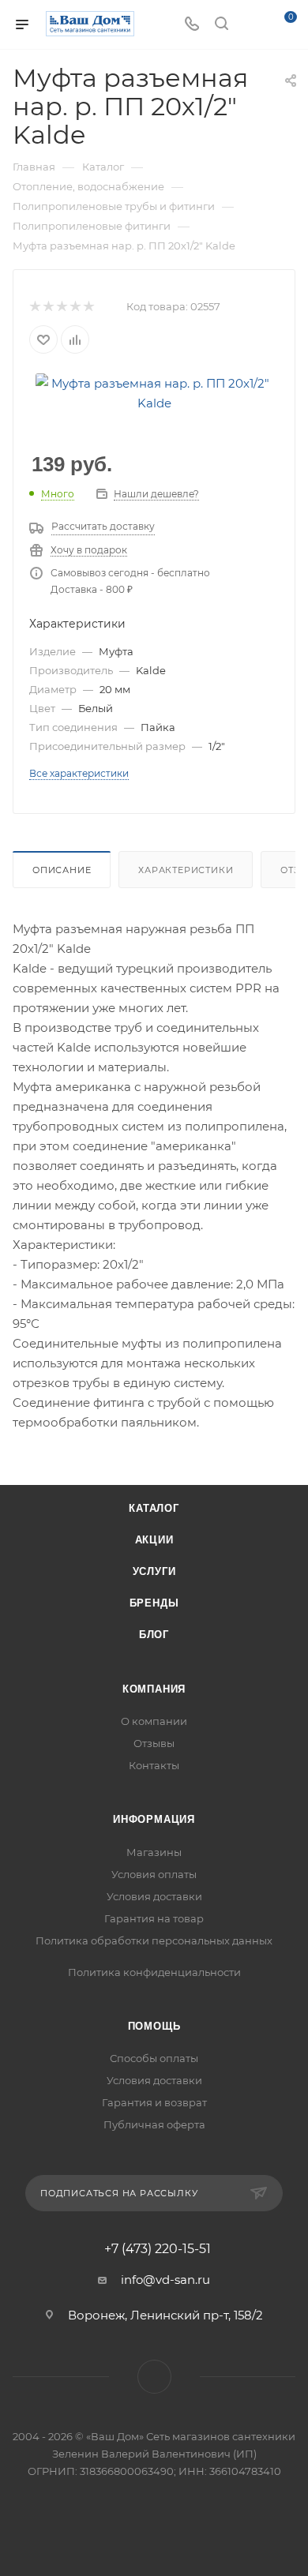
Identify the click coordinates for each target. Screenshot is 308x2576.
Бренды (154, 1603)
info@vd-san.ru (165, 2280)
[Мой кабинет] (251, 25)
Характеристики (186, 870)
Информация (154, 1819)
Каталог (154, 1508)
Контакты (154, 1765)
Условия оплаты (154, 1874)
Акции (154, 1540)
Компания (154, 1689)
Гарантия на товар (154, 1918)
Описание (62, 870)
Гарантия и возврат (154, 2102)
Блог (154, 1635)
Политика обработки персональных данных (154, 1940)
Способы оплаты (154, 2058)
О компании (154, 1721)
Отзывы (154, 1743)
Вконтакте (154, 2377)
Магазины (154, 1852)
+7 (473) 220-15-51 (158, 2249)
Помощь (154, 2026)
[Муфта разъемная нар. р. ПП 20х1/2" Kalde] (154, 392)
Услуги (154, 1571)
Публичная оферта (154, 2124)
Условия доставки (154, 1896)
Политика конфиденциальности (154, 1972)
